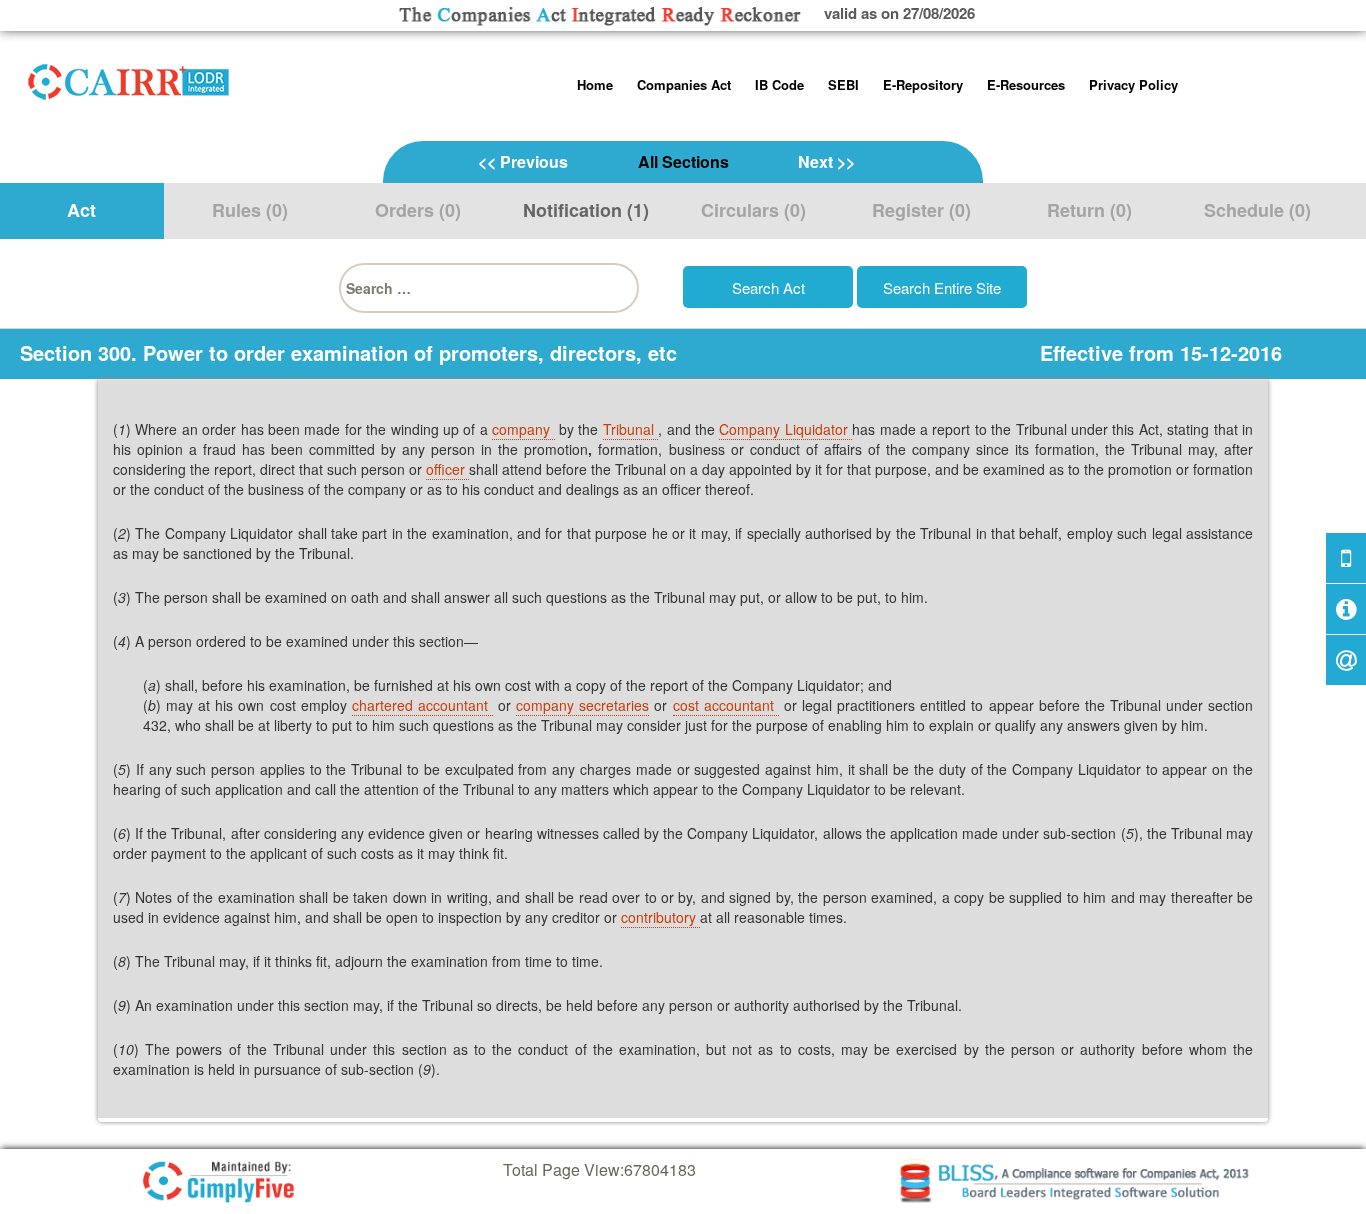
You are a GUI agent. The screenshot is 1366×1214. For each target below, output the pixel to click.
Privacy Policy (1133, 84)
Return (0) (1089, 210)
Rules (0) (250, 210)
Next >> (826, 161)
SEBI (843, 84)
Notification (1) (586, 210)
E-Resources (1026, 84)
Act (81, 210)
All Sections (683, 161)
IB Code (779, 84)
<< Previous (523, 161)
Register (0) (921, 210)
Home (595, 84)
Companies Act (684, 84)
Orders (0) (418, 210)
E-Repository (923, 84)
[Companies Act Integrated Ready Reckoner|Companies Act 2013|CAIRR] (129, 78)
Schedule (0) (1257, 210)
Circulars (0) (753, 210)
